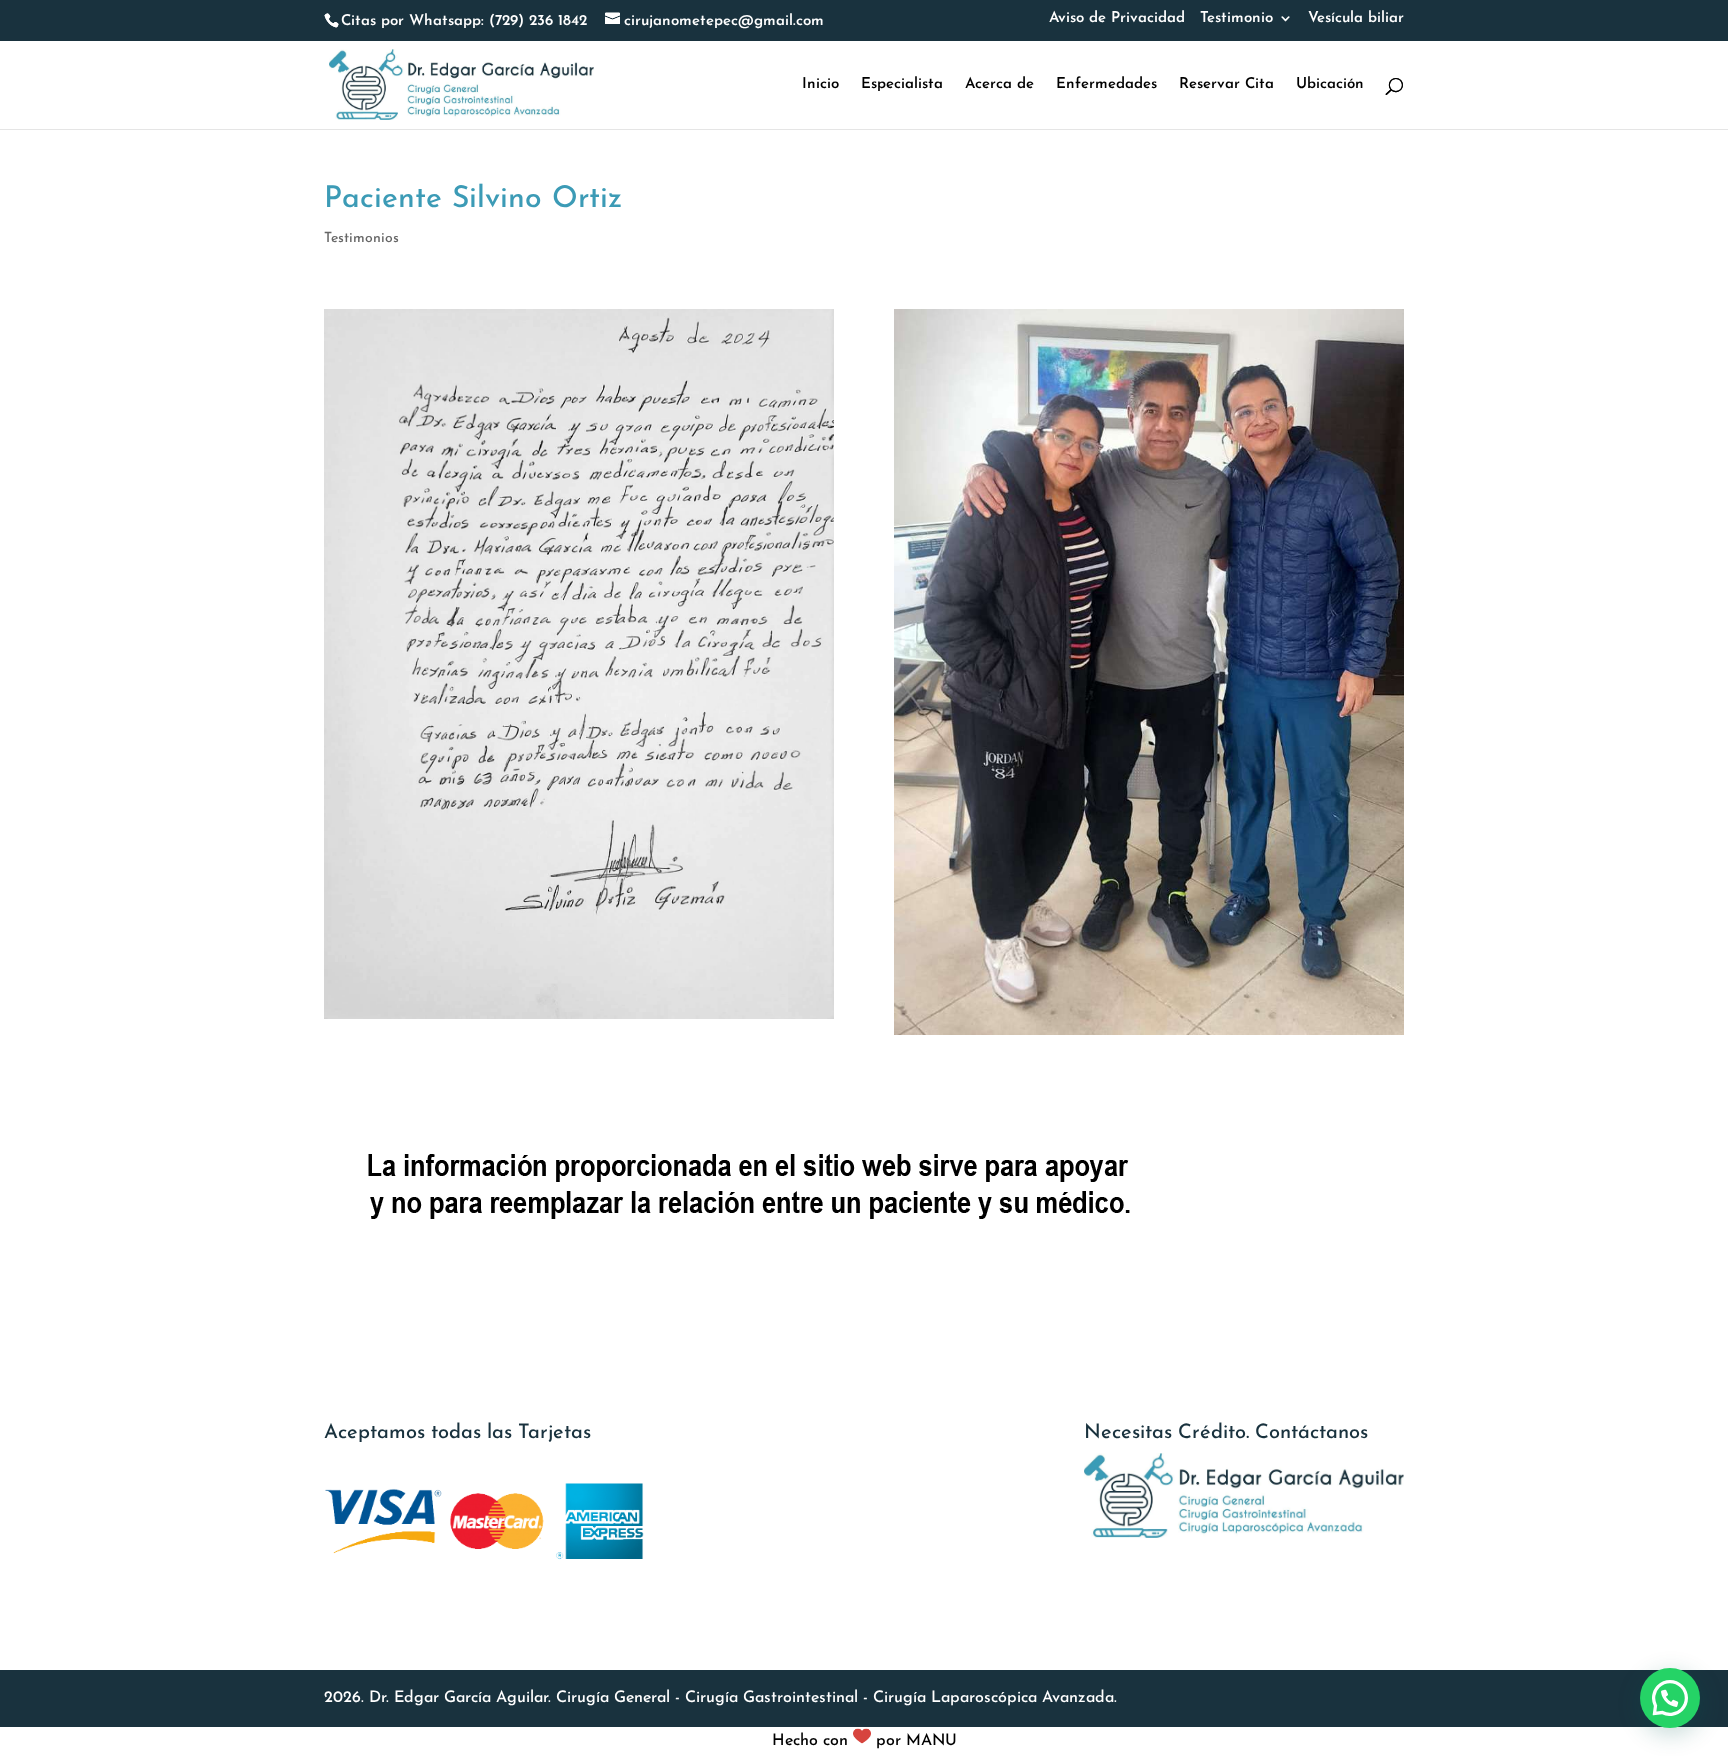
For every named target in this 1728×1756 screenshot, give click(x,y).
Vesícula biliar (1356, 18)
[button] (1670, 1698)
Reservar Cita (1226, 85)
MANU (931, 1741)
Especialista (902, 85)
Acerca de (999, 85)
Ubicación (1330, 85)
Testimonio (1236, 18)
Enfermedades (1106, 85)
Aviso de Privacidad (1117, 18)
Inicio (820, 85)
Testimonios (361, 238)
